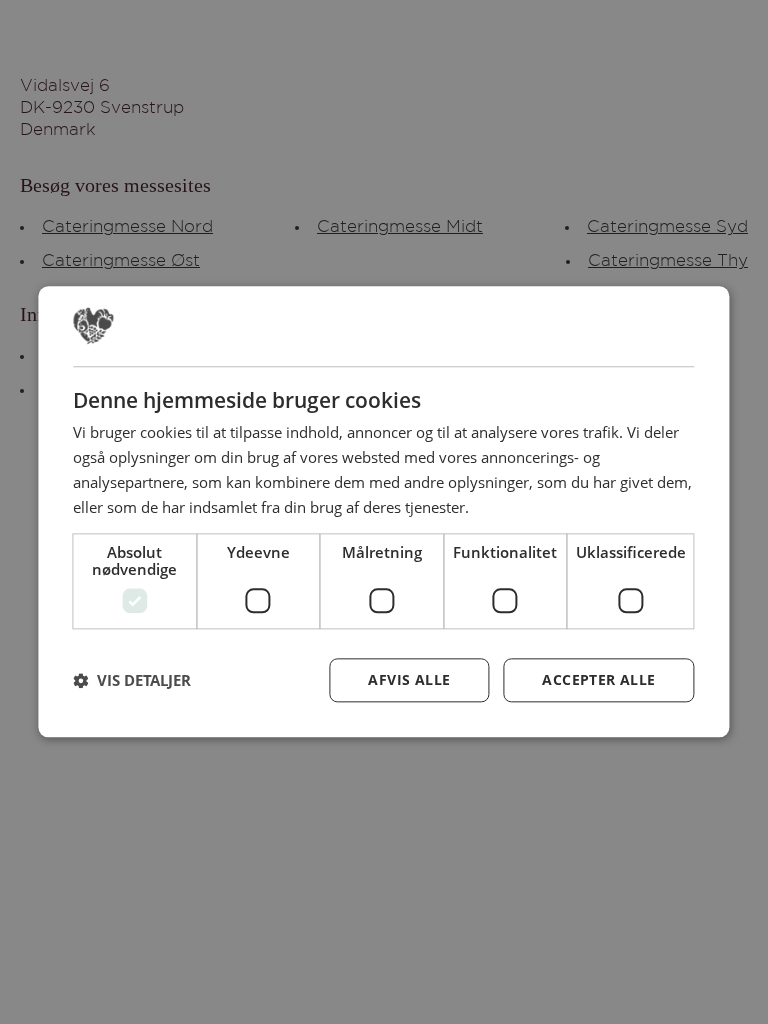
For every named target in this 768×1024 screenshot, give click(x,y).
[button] (132, 681)
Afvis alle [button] (409, 680)
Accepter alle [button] (598, 680)
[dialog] (383, 511)
